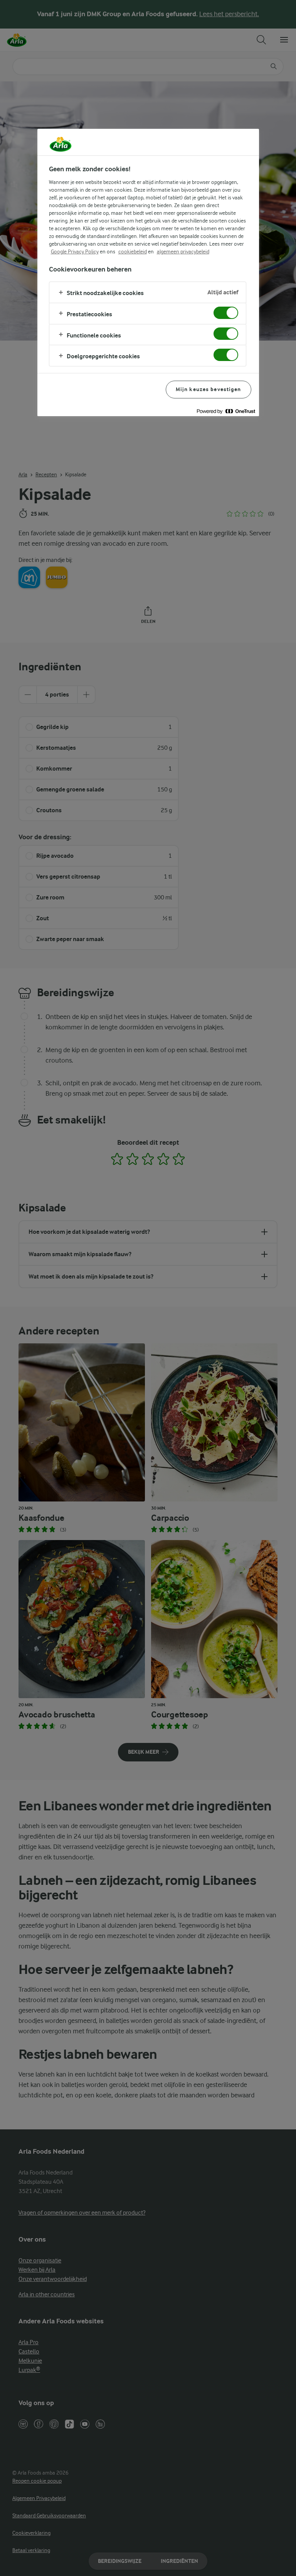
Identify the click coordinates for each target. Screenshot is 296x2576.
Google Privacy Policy (75, 251)
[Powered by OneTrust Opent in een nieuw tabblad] (226, 411)
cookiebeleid (133, 251)
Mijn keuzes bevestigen (209, 389)
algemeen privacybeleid (183, 251)
